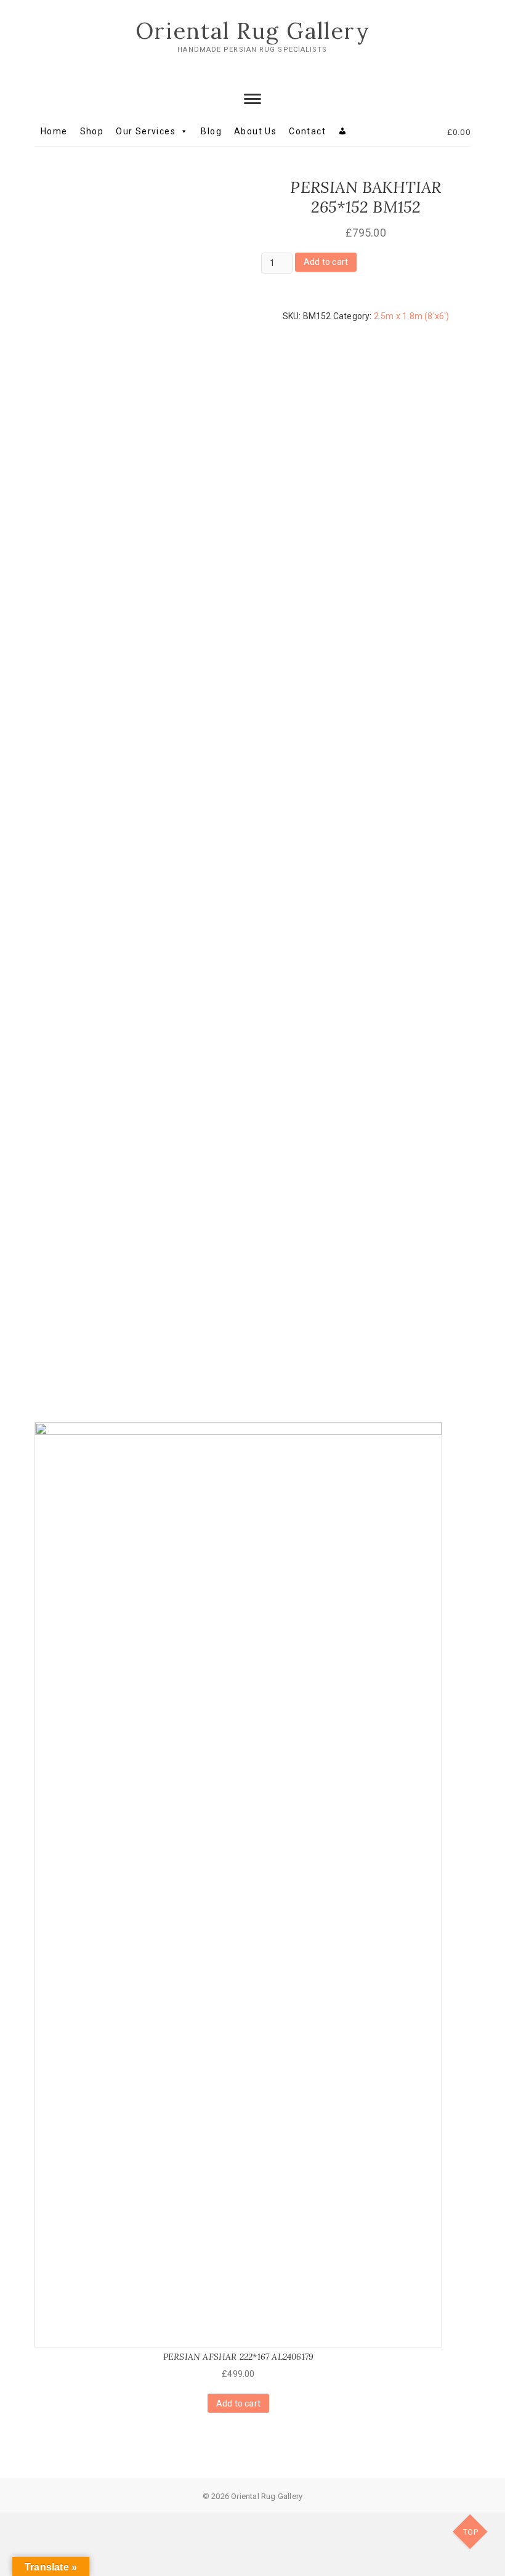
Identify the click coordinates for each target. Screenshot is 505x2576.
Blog (211, 131)
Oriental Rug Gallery (253, 31)
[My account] (343, 131)
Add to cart (326, 262)
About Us (255, 131)
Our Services (146, 131)
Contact (307, 131)
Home (54, 131)
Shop (92, 131)
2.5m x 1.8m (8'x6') (412, 316)
